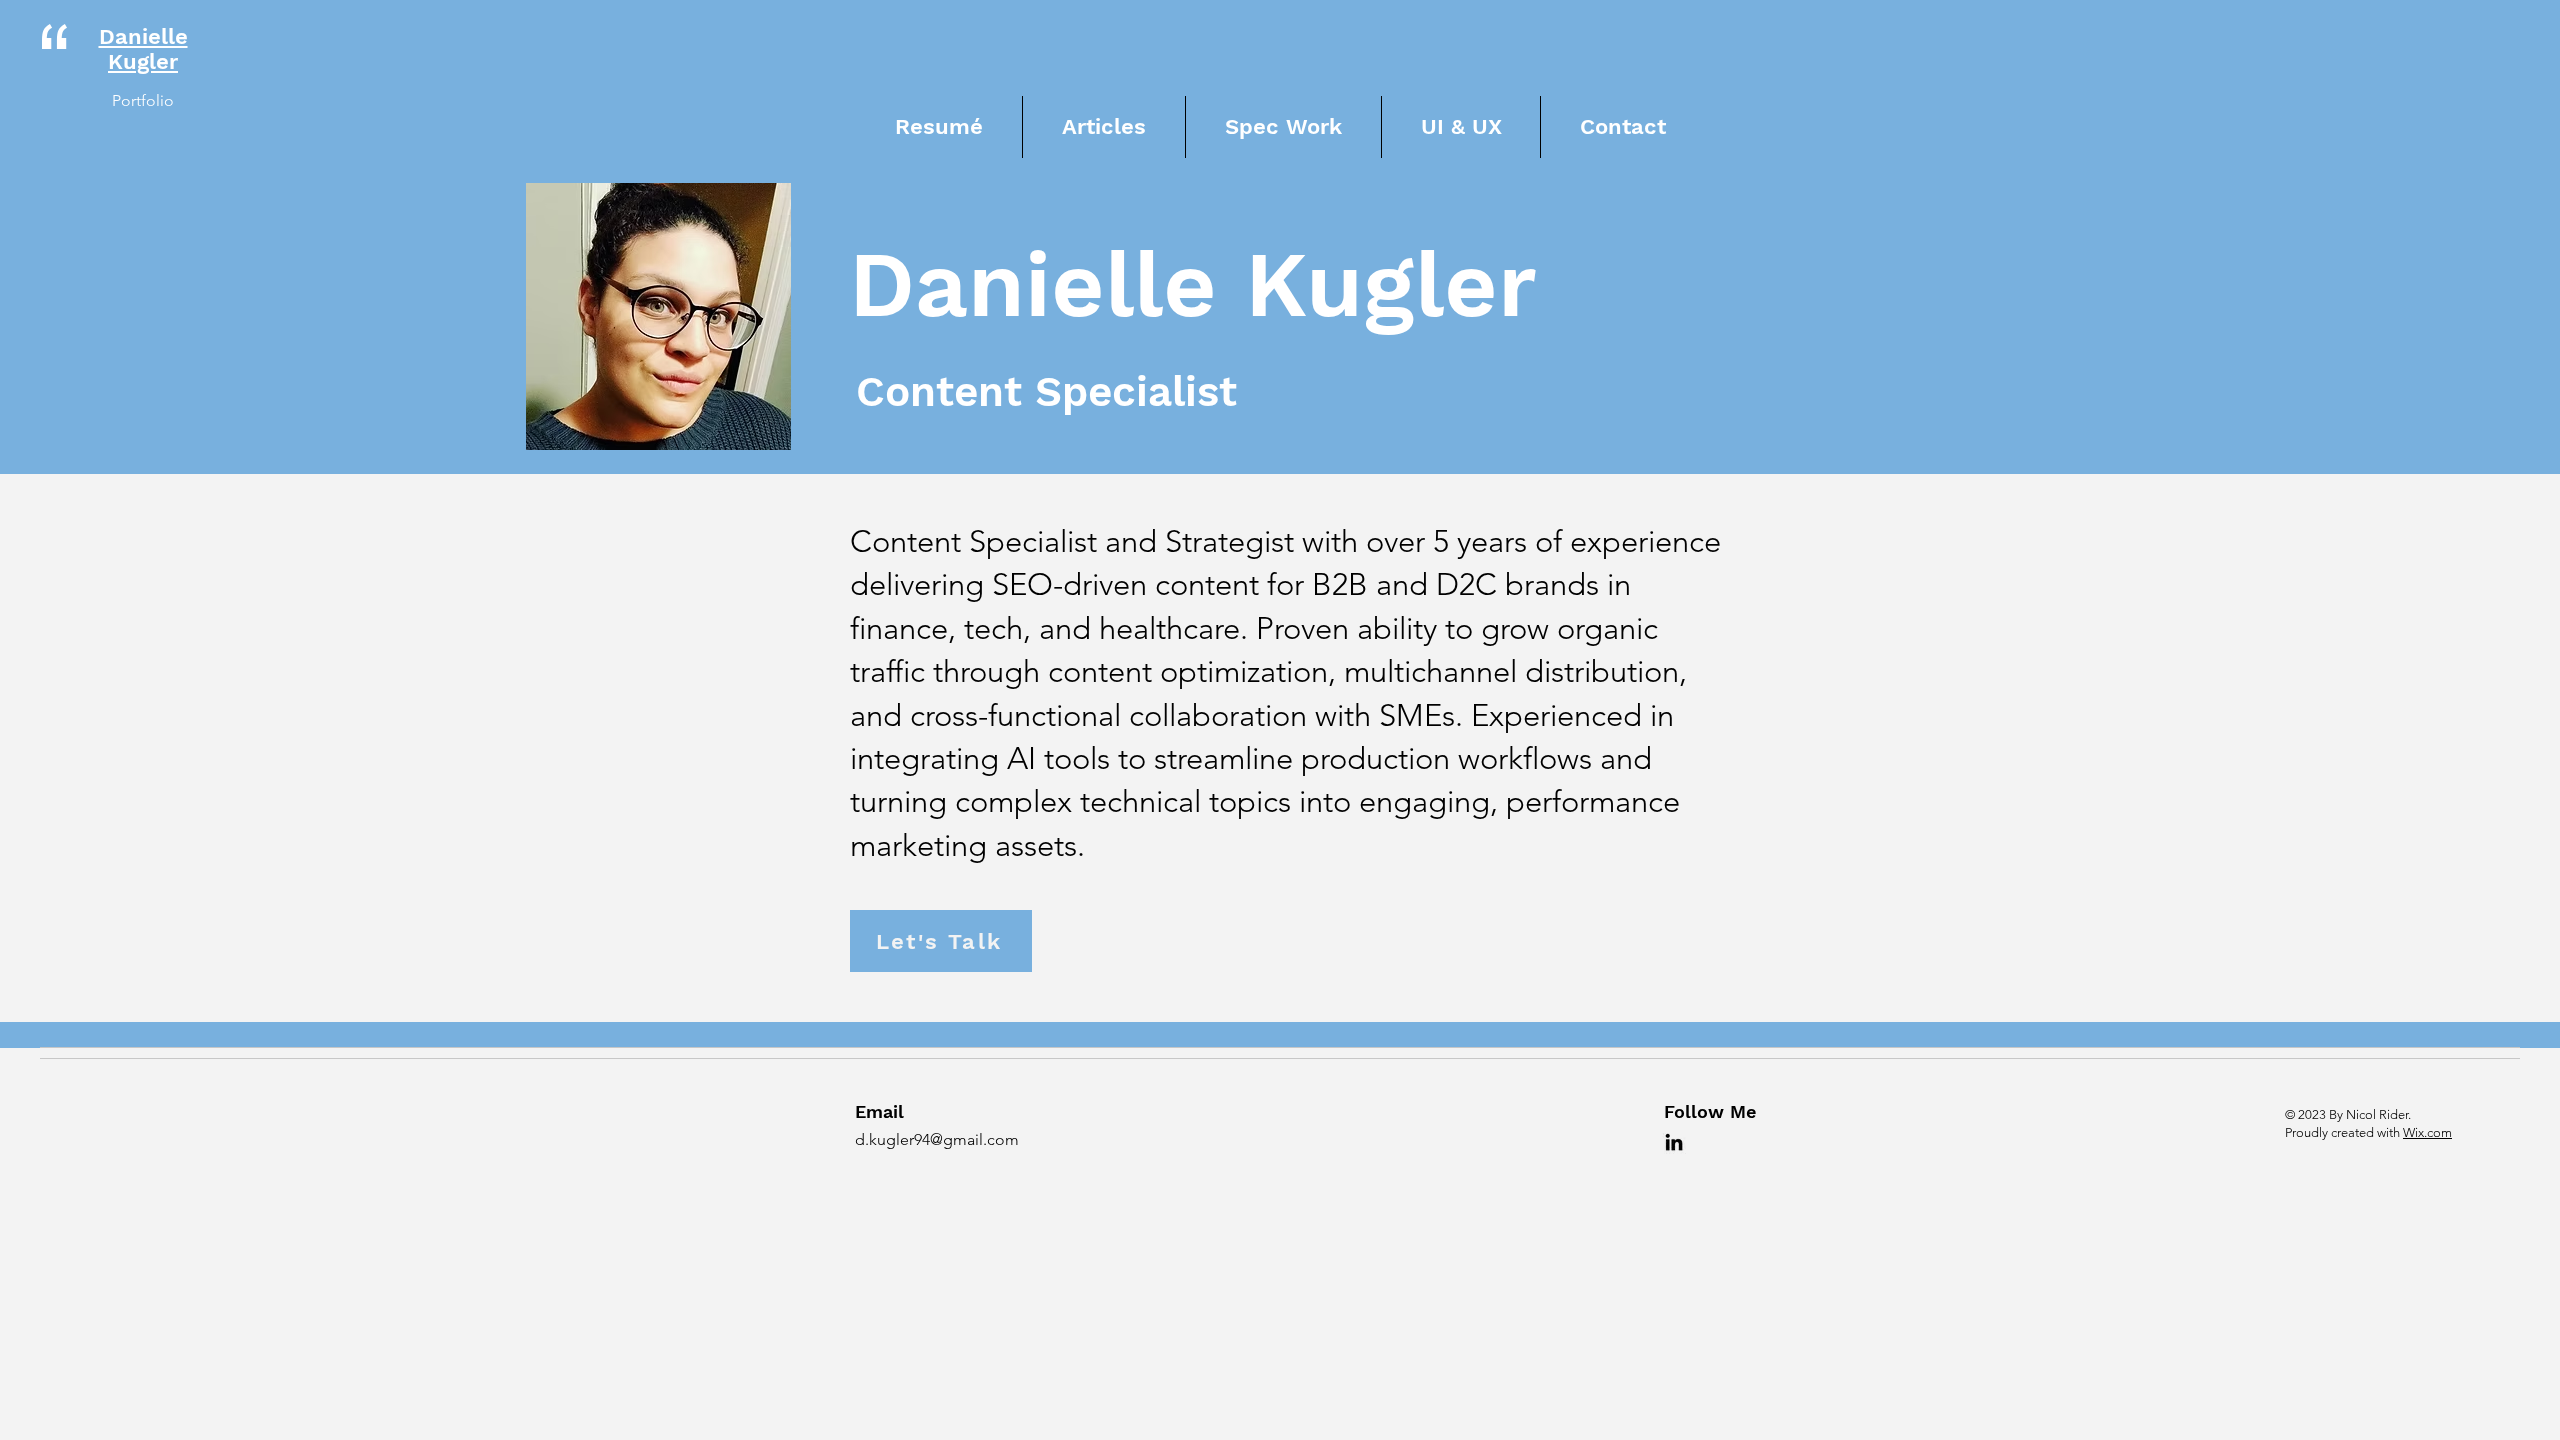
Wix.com (2427, 1132)
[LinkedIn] (1674, 1142)
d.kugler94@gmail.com (937, 1139)
